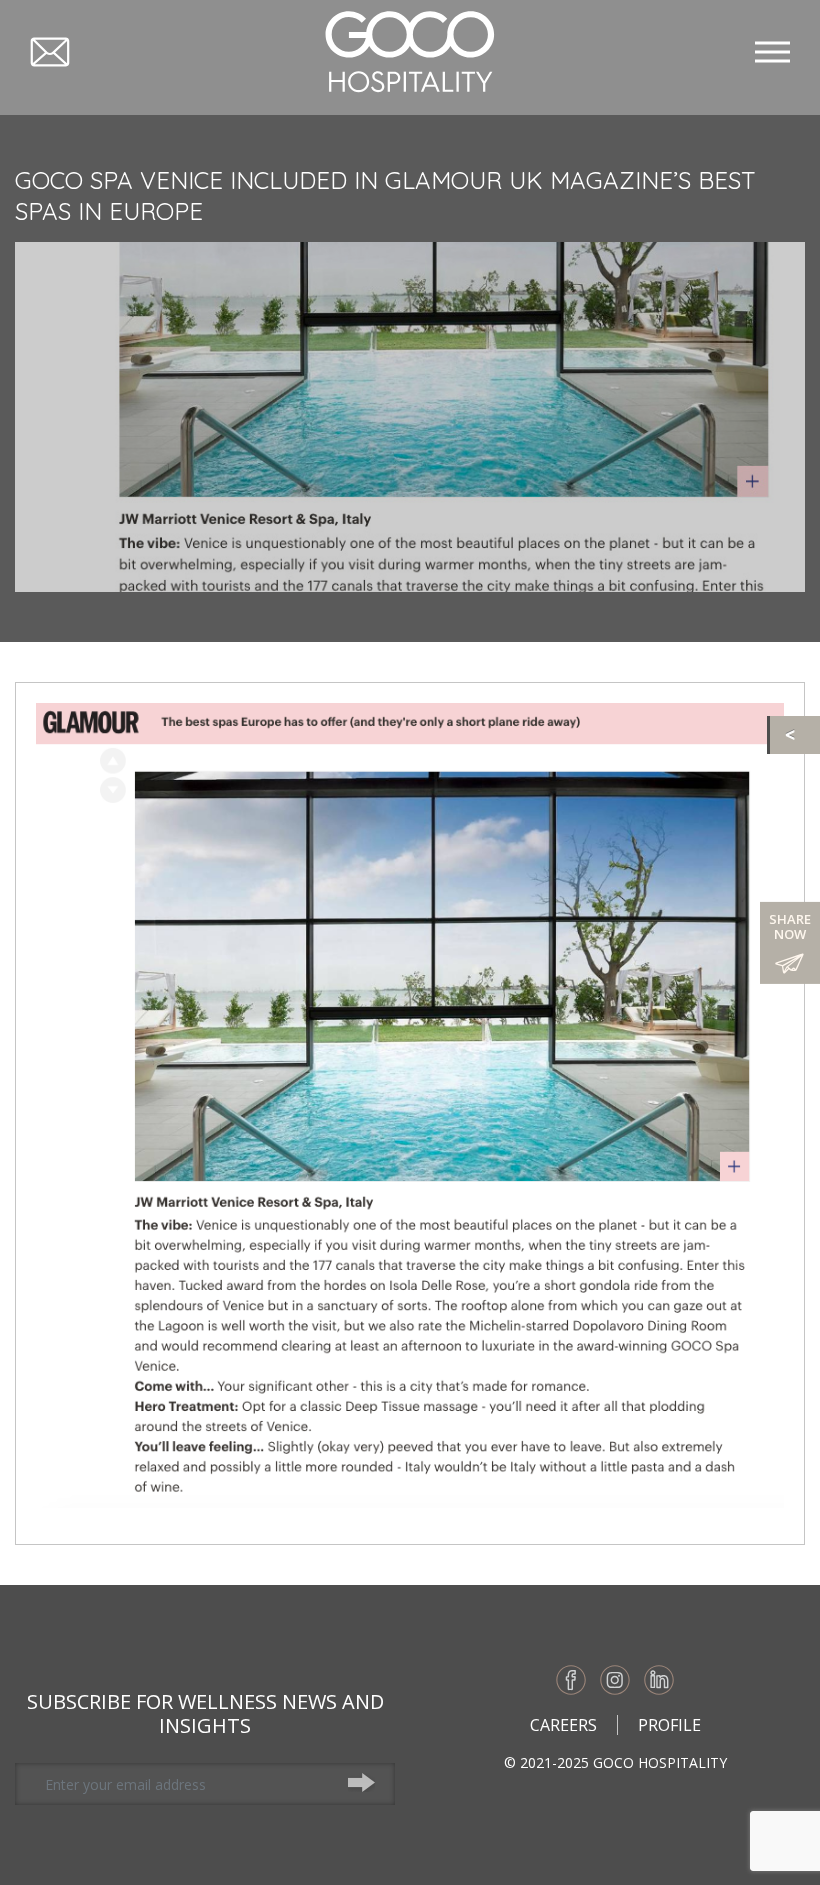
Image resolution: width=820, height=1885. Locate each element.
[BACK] (795, 735)
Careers (563, 1725)
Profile (669, 1725)
